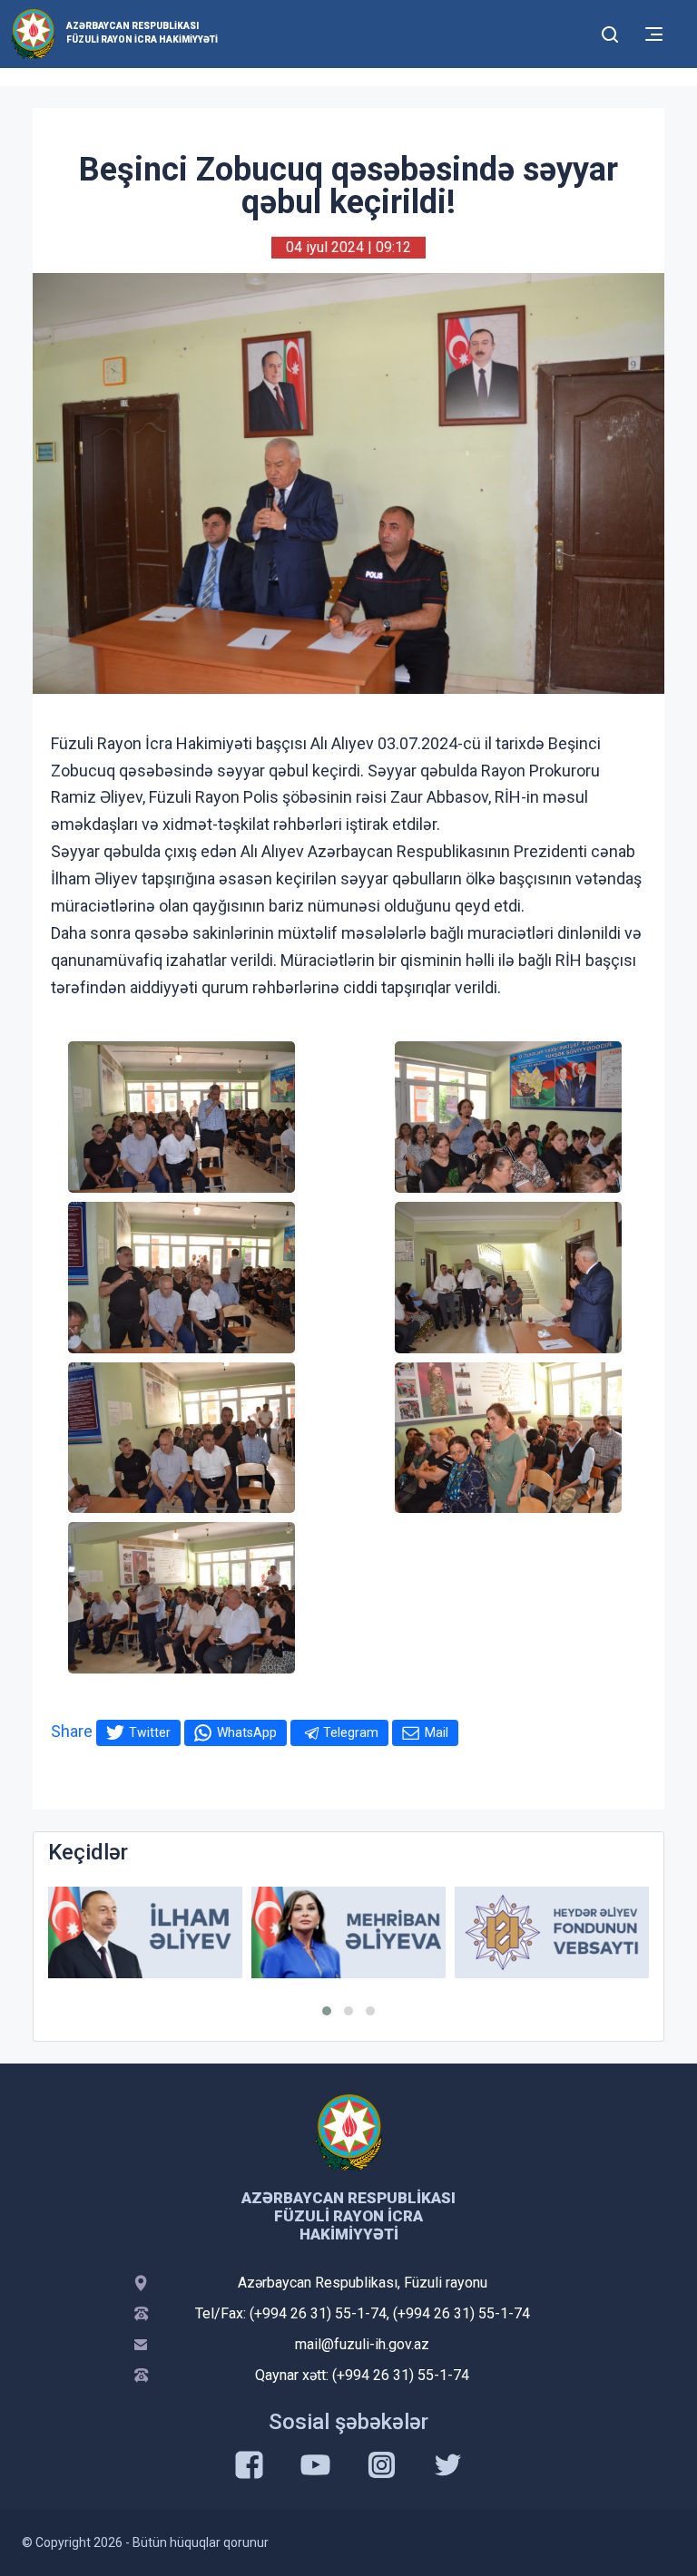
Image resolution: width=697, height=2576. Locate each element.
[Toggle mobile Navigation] (654, 34)
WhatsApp (247, 1732)
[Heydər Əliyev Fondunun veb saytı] (552, 1932)
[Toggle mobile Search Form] (610, 32)
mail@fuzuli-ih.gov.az (362, 2344)
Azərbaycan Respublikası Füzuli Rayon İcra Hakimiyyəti (142, 33)
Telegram (351, 1732)
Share (72, 1731)
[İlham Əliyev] (145, 1932)
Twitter (150, 1732)
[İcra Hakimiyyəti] (33, 33)
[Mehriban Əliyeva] (348, 1932)
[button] (327, 2011)
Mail (437, 1732)
